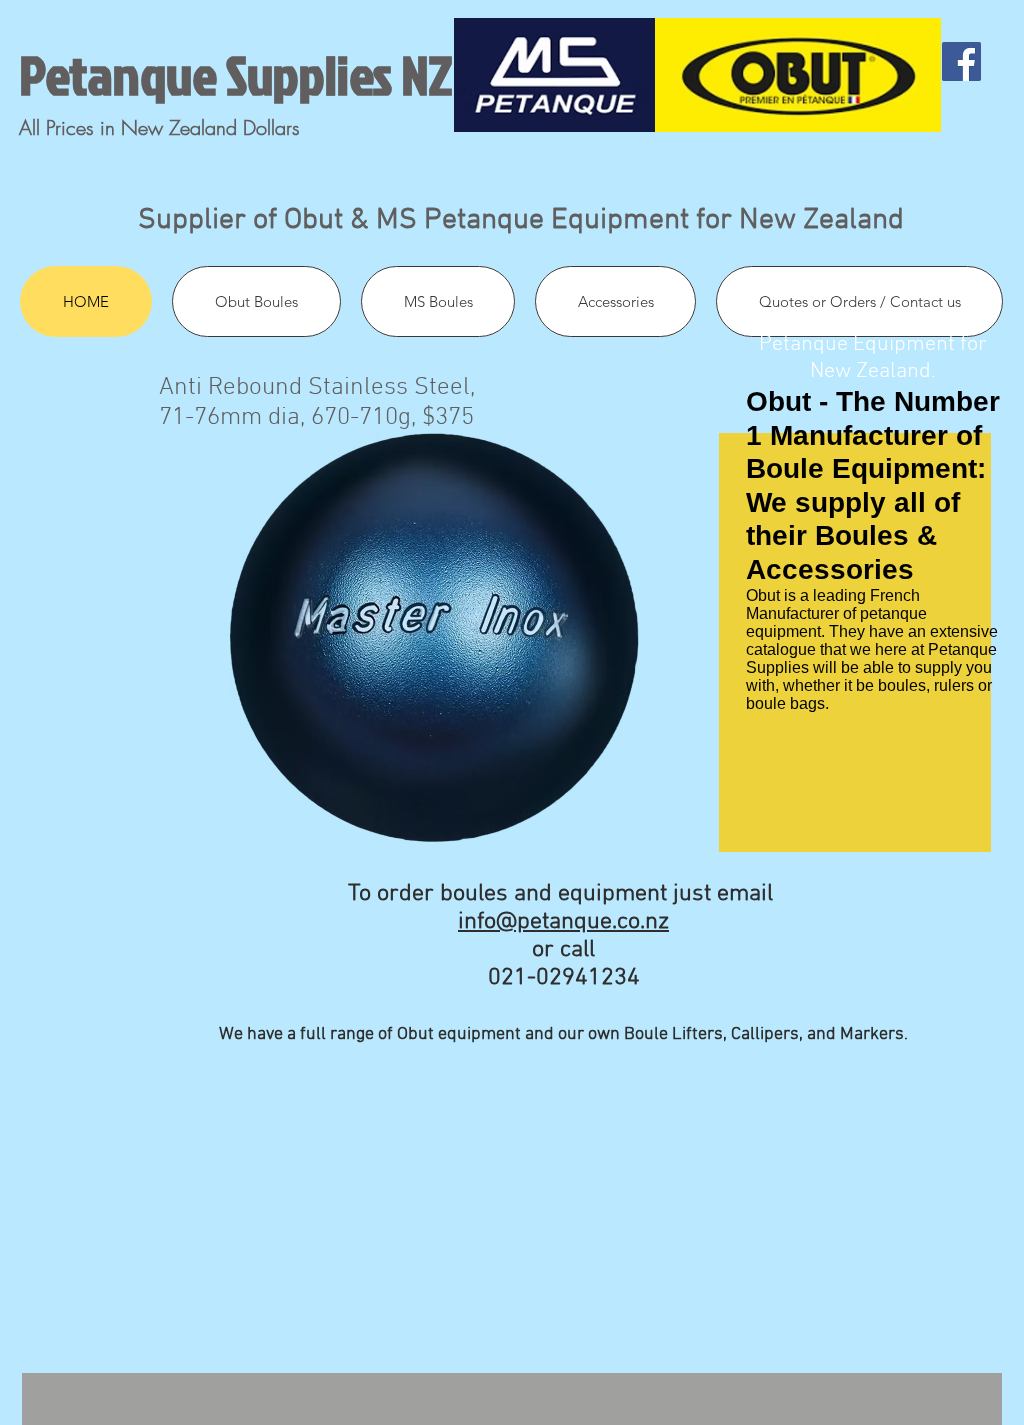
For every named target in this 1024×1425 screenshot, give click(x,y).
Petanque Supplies (205, 74)
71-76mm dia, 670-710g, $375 (316, 418)
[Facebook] (961, 61)
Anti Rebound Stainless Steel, (320, 388)
